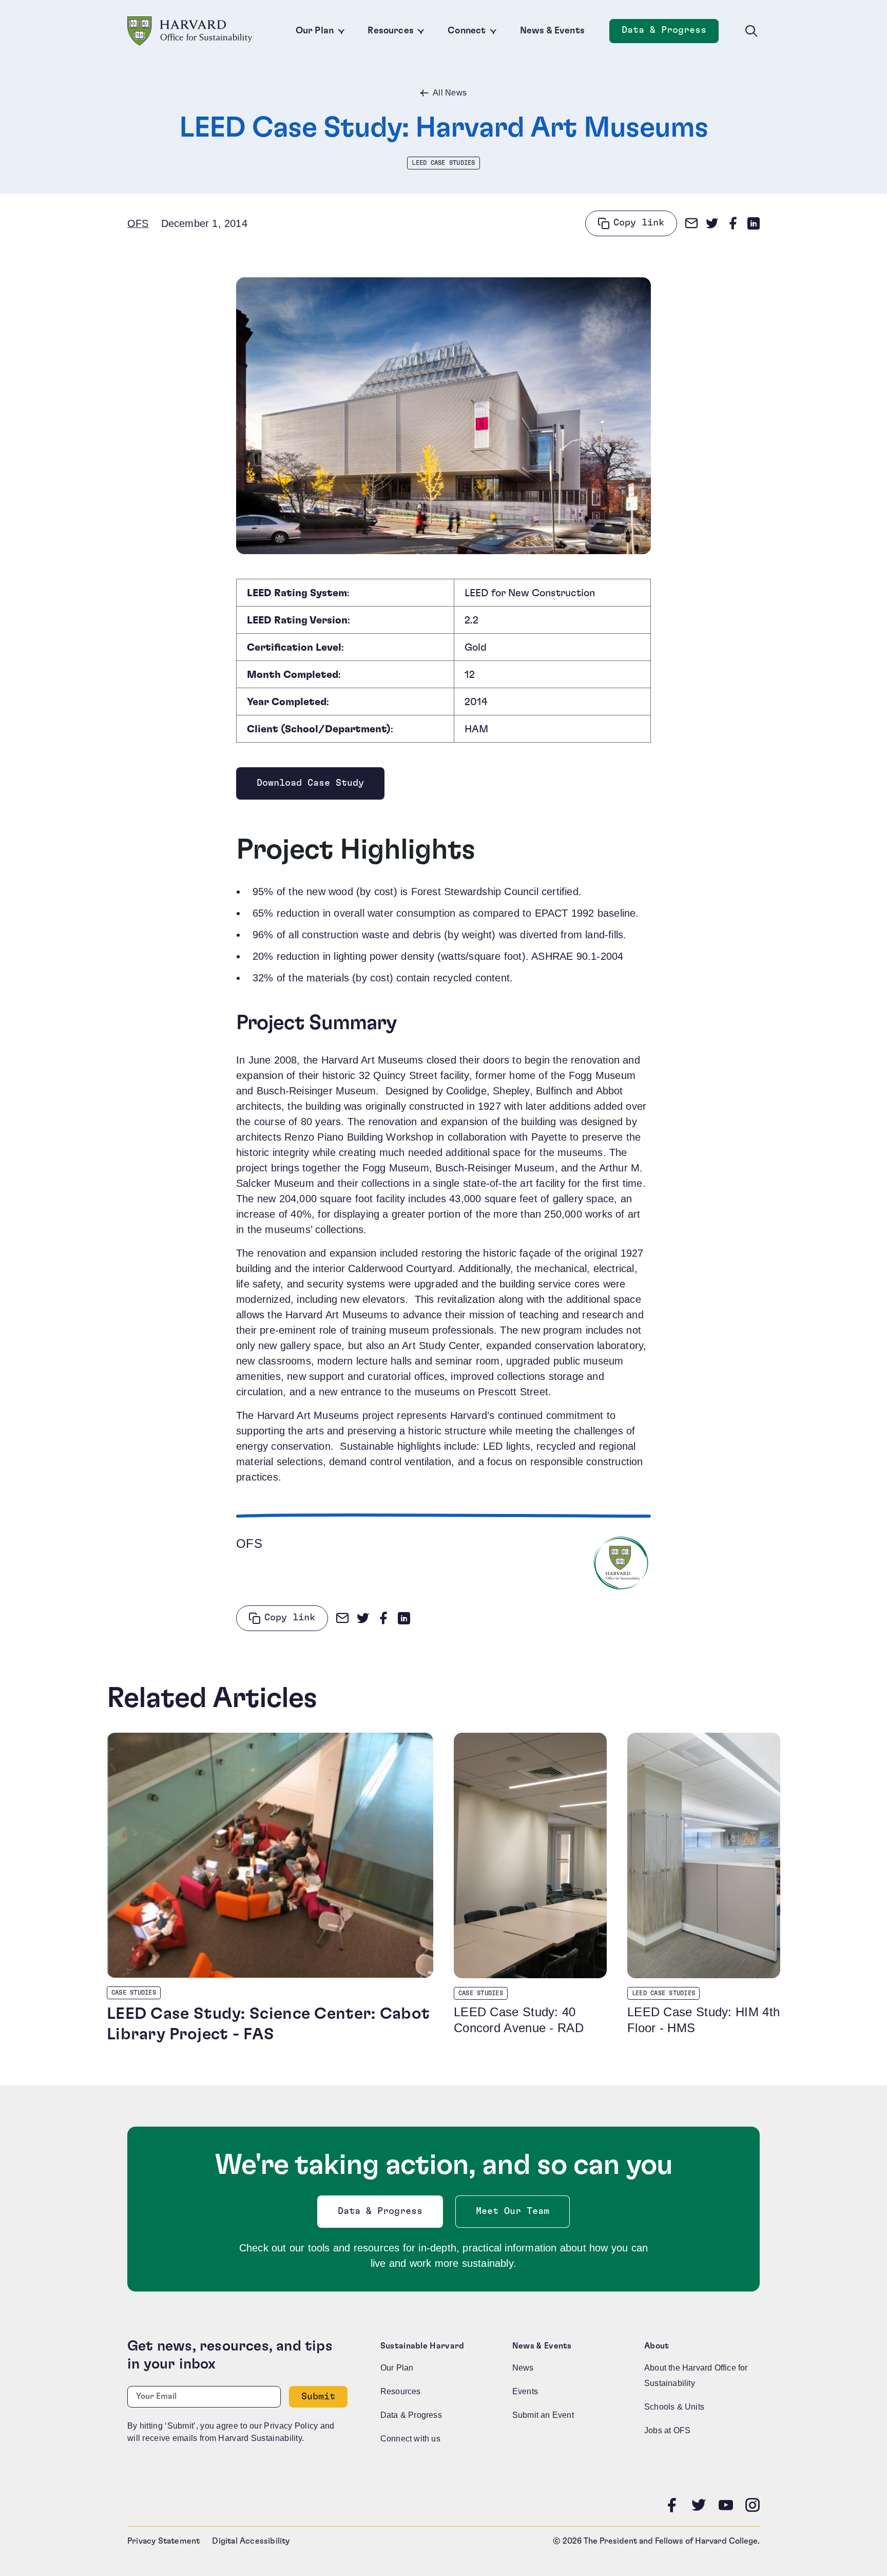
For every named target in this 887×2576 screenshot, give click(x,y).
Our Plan (315, 31)
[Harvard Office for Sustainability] (190, 31)
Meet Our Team (513, 2211)
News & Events (552, 31)
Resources (391, 31)
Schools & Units (674, 2407)
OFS (138, 223)
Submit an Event (543, 2415)
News (523, 2368)
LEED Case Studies (443, 163)
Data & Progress (670, 33)
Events (525, 2391)
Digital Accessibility (251, 2541)
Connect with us (410, 2439)
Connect (467, 31)
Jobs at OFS (667, 2430)
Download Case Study (310, 786)
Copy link (639, 223)
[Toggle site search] (751, 31)
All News (450, 93)
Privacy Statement (163, 2541)
